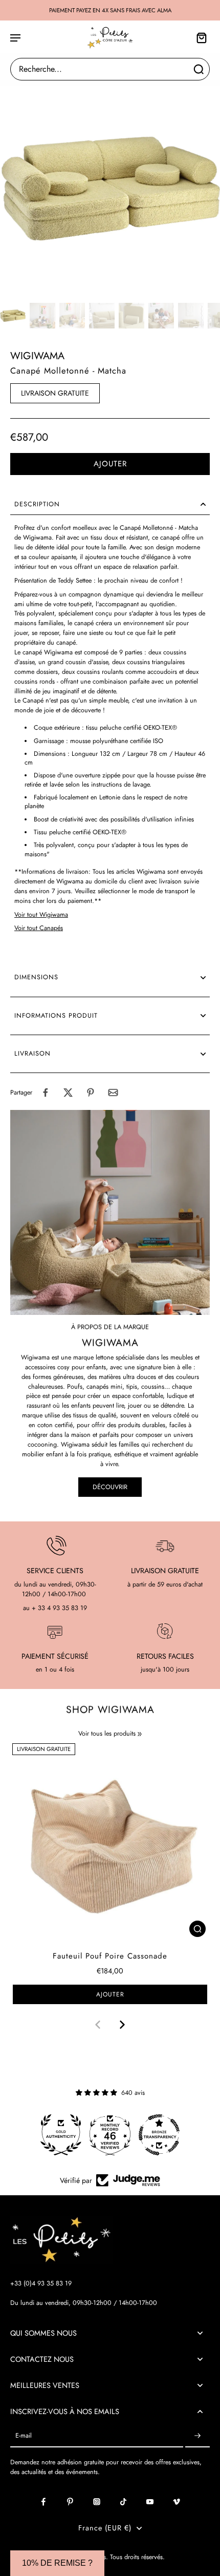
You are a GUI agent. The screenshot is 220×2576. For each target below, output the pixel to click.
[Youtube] (150, 2502)
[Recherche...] (199, 69)
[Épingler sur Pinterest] (91, 1093)
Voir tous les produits (107, 1734)
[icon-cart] (199, 37)
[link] (140, 1734)
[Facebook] (43, 2502)
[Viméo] (177, 2502)
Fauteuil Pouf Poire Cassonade (110, 1956)
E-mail (24, 2436)
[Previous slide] (98, 2025)
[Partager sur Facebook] (46, 1093)
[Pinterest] (70, 2502)
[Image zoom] (110, 189)
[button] (110, 464)
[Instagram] (97, 2502)
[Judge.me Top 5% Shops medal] (159, 2135)
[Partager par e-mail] (113, 1093)
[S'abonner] (197, 2436)
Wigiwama (37, 356)
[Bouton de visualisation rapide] (197, 1929)
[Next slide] (122, 2025)
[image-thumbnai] (13, 316)
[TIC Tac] (123, 2502)
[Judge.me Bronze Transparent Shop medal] (110, 2135)
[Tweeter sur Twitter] (68, 1093)
